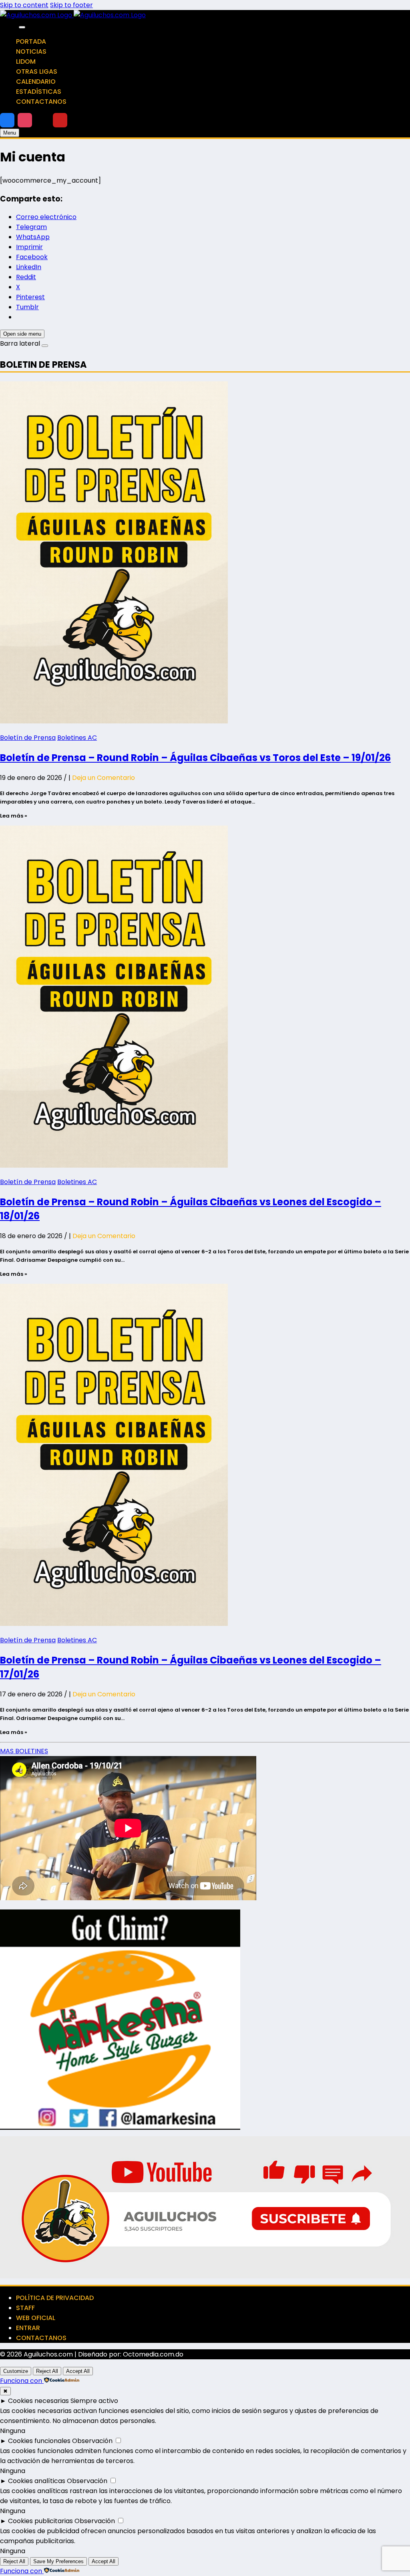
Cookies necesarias (38, 2401)
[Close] (22, 27)
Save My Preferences (58, 2561)
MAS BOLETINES (24, 1751)
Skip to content (24, 5)
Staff (25, 2308)
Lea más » (14, 816)
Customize (16, 2371)
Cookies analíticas (37, 2481)
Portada (31, 41)
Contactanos (41, 102)
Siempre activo (94, 2401)
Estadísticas (39, 92)
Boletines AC (77, 738)
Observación (92, 2441)
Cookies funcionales (39, 2441)
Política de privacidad (55, 2298)
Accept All (78, 2371)
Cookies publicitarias (40, 2521)
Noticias (31, 51)
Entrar (28, 2328)
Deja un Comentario (104, 778)
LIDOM (26, 61)
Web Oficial (36, 2318)
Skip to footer (71, 5)
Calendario (36, 82)
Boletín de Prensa (28, 738)
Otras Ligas (37, 71)
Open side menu (22, 334)
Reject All (47, 2371)
